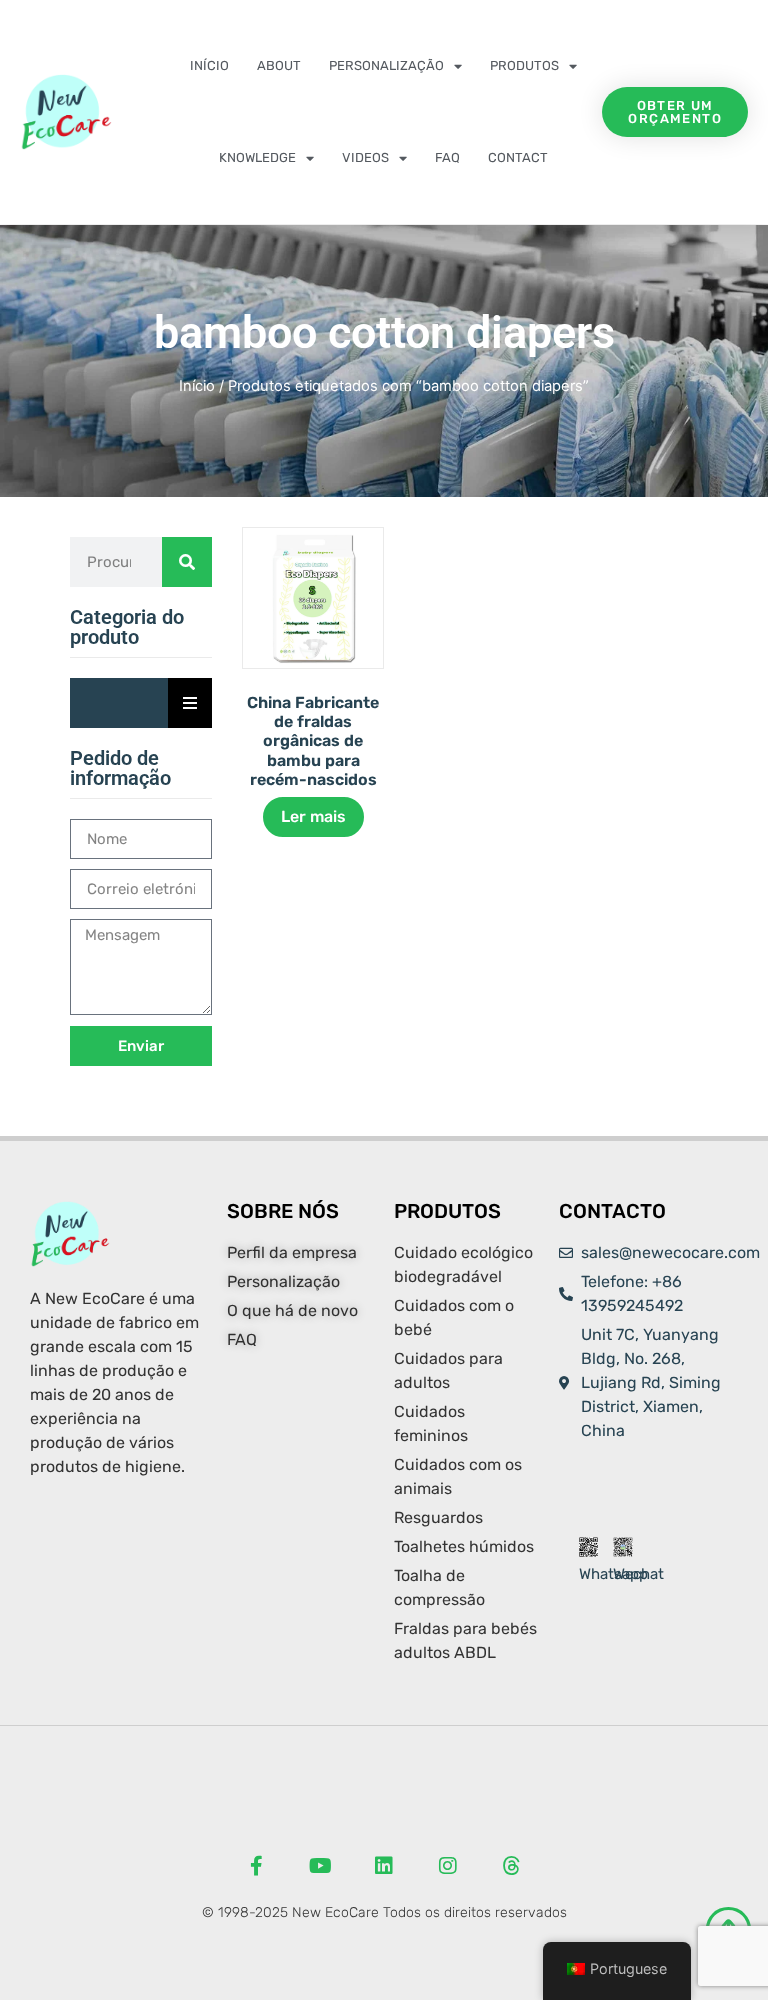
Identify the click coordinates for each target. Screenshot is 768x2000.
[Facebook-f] (256, 1866)
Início (209, 65)
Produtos (524, 65)
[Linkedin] (384, 1866)
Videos (365, 157)
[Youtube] (320, 1866)
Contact (518, 157)
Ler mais (313, 816)
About (279, 65)
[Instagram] (448, 1866)
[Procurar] (187, 562)
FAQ (447, 157)
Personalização (386, 65)
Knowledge (257, 157)
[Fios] (512, 1866)
